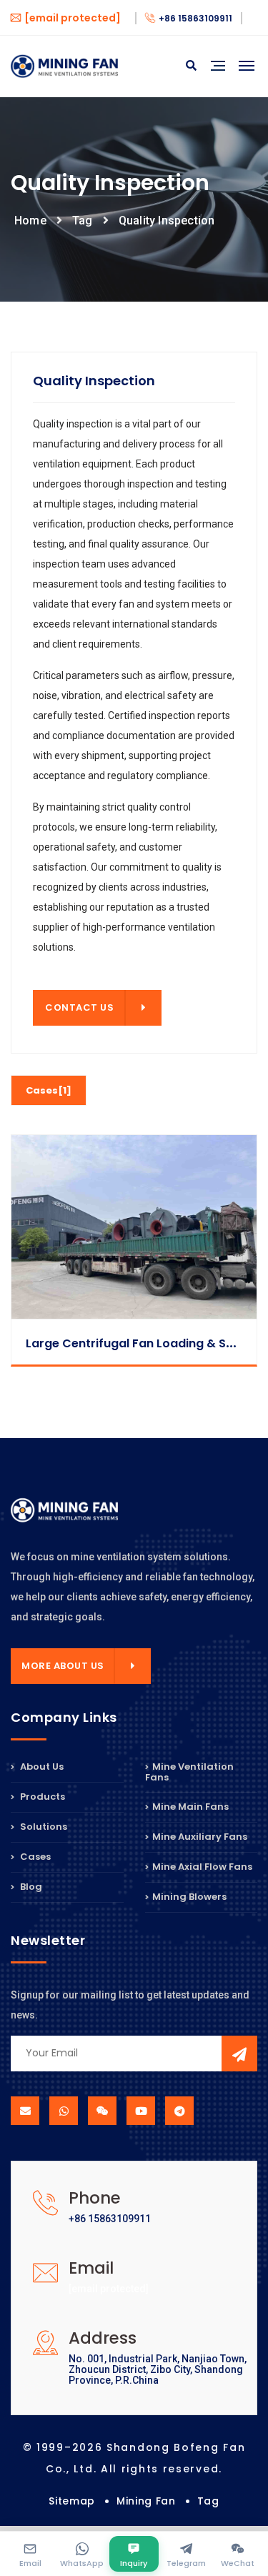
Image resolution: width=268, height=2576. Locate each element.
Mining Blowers (189, 1897)
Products (41, 1797)
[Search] (191, 66)
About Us (41, 1768)
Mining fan (146, 2501)
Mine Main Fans (190, 1807)
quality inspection (167, 221)
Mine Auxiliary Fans (200, 1837)
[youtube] (141, 2111)
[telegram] (179, 2111)
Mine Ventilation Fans (189, 1773)
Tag (83, 221)
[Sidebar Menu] (218, 82)
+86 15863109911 (195, 18)
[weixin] (102, 2111)
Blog (30, 1887)
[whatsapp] (64, 2111)
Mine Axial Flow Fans (202, 1867)
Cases (34, 1857)
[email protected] (109, 2289)
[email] (25, 2111)
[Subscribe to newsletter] (239, 2054)
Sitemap (72, 2501)
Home (30, 221)
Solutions (43, 1827)
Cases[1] (49, 1090)
